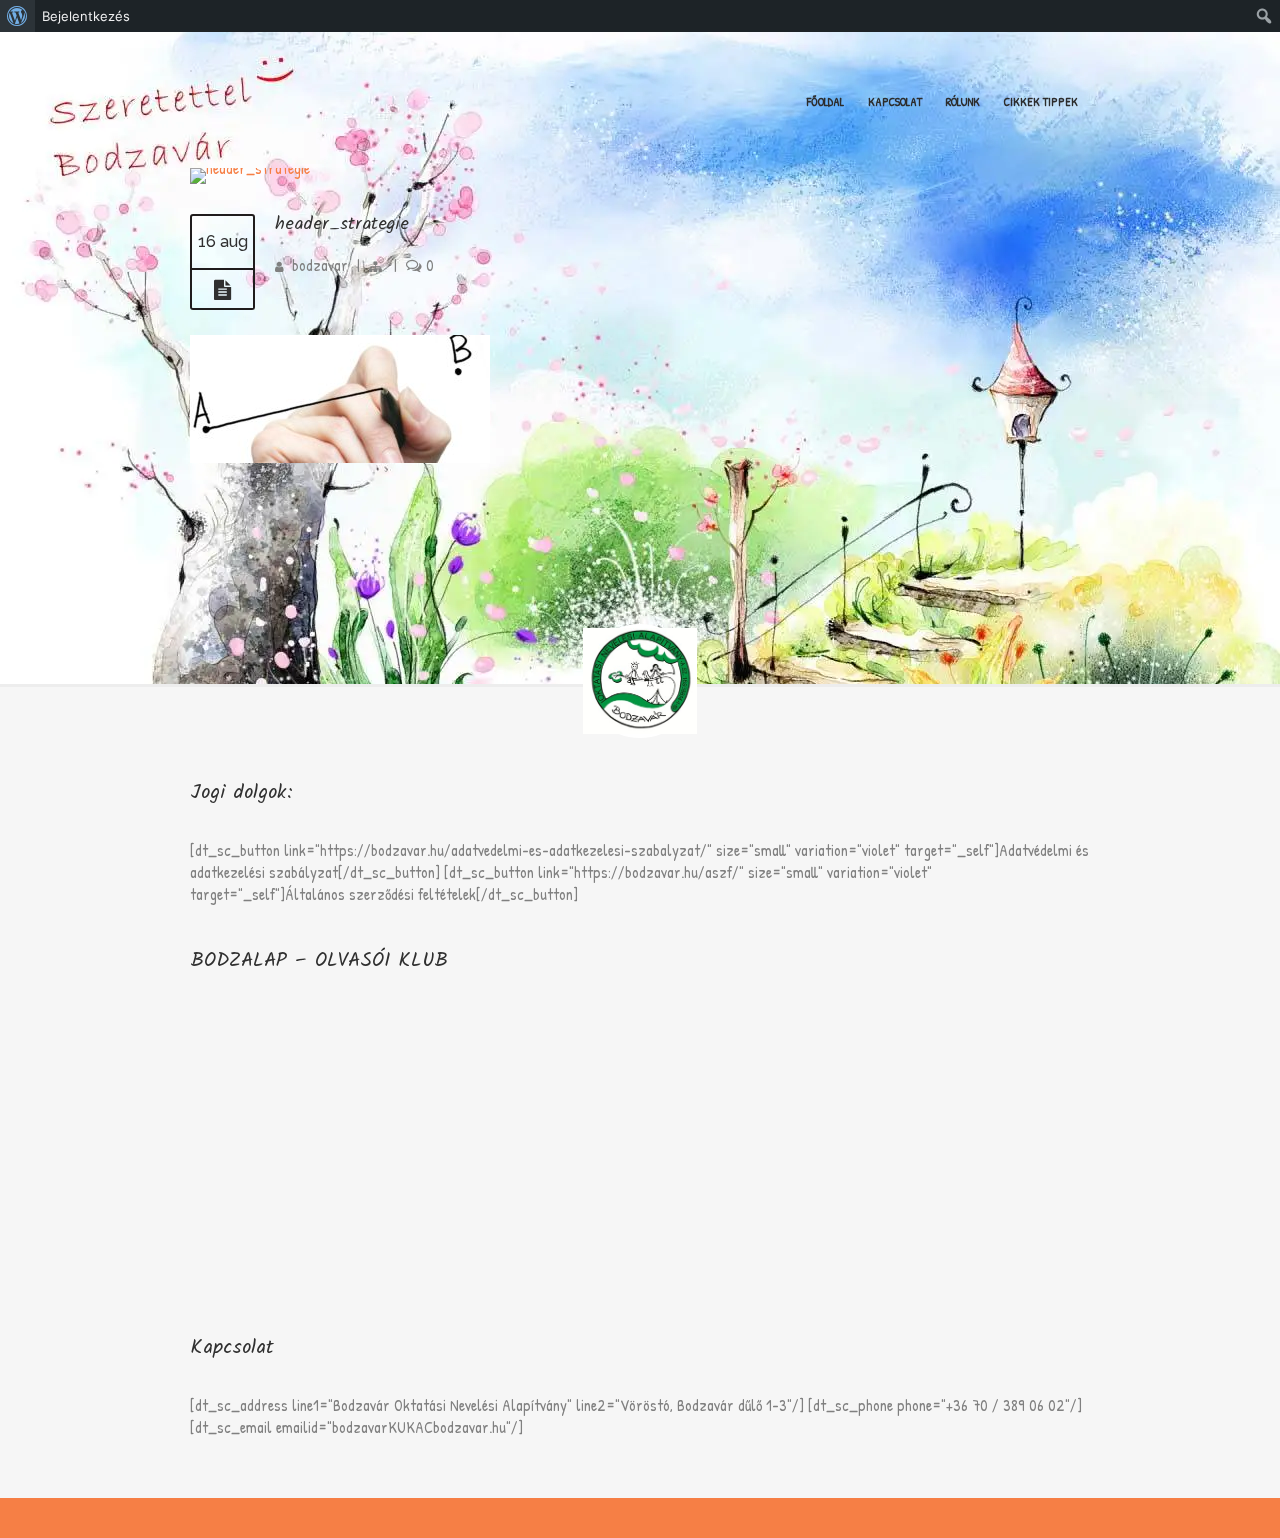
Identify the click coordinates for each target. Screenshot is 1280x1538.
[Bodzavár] (191, 69)
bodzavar (320, 265)
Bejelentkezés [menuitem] (86, 16)
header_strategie (342, 224)
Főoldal (825, 101)
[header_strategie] (222, 290)
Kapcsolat (895, 101)
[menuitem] (17, 16)
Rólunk (963, 101)
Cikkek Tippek (1041, 101)
